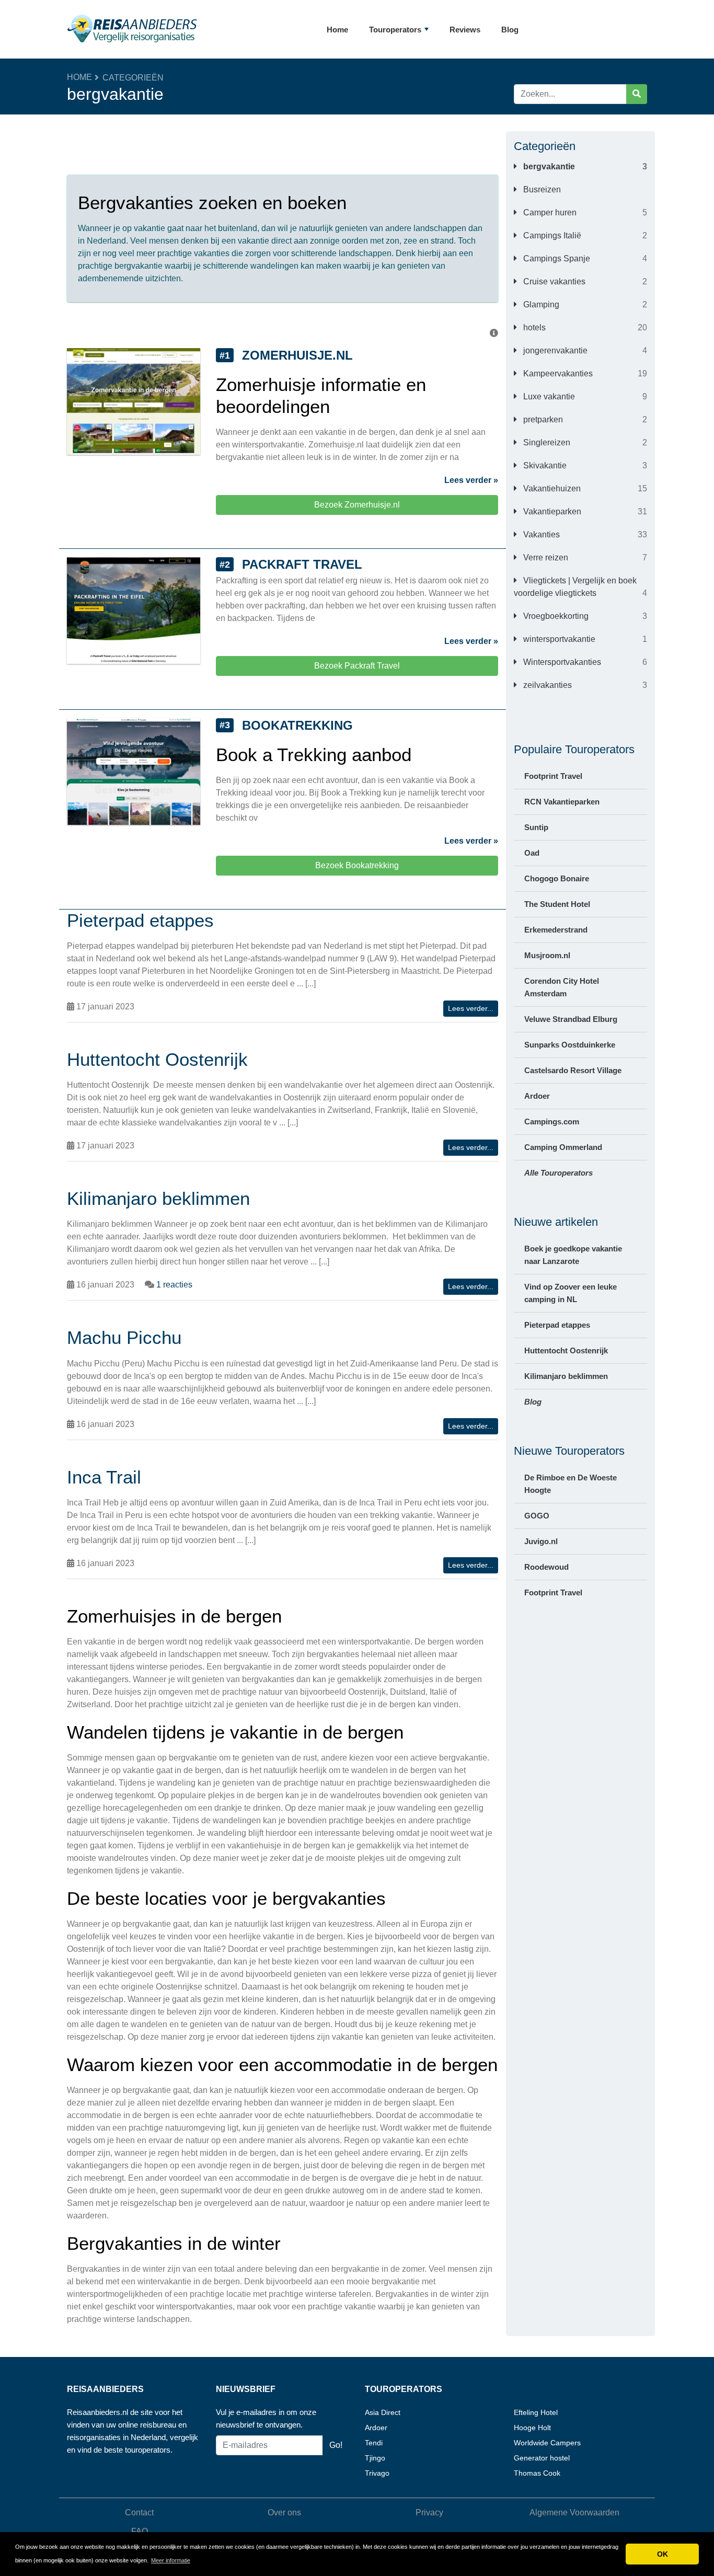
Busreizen (541, 189)
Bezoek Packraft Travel (357, 666)
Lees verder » (471, 480)
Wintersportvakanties (561, 662)
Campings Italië (551, 235)
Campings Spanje (556, 258)
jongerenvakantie (554, 350)
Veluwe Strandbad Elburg (571, 1019)
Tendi (374, 2443)
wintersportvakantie (558, 639)
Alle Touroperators (558, 1173)
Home (337, 30)
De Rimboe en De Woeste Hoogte (571, 1484)
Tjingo (375, 2458)
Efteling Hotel (536, 2412)
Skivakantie (544, 465)
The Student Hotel (557, 904)
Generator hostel (542, 2458)
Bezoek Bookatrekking (357, 865)
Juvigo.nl (541, 1541)
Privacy (429, 2512)
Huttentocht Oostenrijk (566, 1350)
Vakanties (540, 534)
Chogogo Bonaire (557, 878)
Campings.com (552, 1122)
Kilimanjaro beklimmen (566, 1376)
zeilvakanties (546, 685)
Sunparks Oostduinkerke (570, 1045)
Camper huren (549, 212)
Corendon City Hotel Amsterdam (562, 987)
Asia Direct (383, 2412)
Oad (532, 853)
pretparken (542, 419)
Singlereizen (546, 442)
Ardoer (537, 1096)
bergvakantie (548, 166)
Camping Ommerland (563, 1147)
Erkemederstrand (556, 930)
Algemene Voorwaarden (574, 2512)
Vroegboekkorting (555, 616)
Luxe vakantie (548, 396)
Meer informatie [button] (171, 2560)
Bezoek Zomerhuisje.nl (357, 505)
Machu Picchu (124, 1337)
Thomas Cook (537, 2473)
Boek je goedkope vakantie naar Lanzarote (573, 1255)
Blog (510, 30)
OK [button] (663, 2554)
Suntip (536, 827)
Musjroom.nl (547, 955)
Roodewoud (546, 1567)
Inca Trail (104, 1477)
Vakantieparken (551, 511)
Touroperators (395, 30)
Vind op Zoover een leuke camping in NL (571, 1293)
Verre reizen (545, 557)
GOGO (537, 1516)
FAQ (140, 2531)
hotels (533, 327)
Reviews (465, 30)
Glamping (540, 304)
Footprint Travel (553, 776)
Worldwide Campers (547, 2443)
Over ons (284, 2512)
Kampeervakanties (557, 373)
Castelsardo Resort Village (573, 1070)
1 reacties (174, 1285)
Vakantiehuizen (551, 488)
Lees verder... (471, 1008)
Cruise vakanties (553, 281)
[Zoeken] (637, 94)
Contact (139, 2512)
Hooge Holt (532, 2428)
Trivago (377, 2473)
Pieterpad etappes (557, 1325)
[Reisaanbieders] (132, 29)
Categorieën (133, 78)
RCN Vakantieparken (562, 802)
